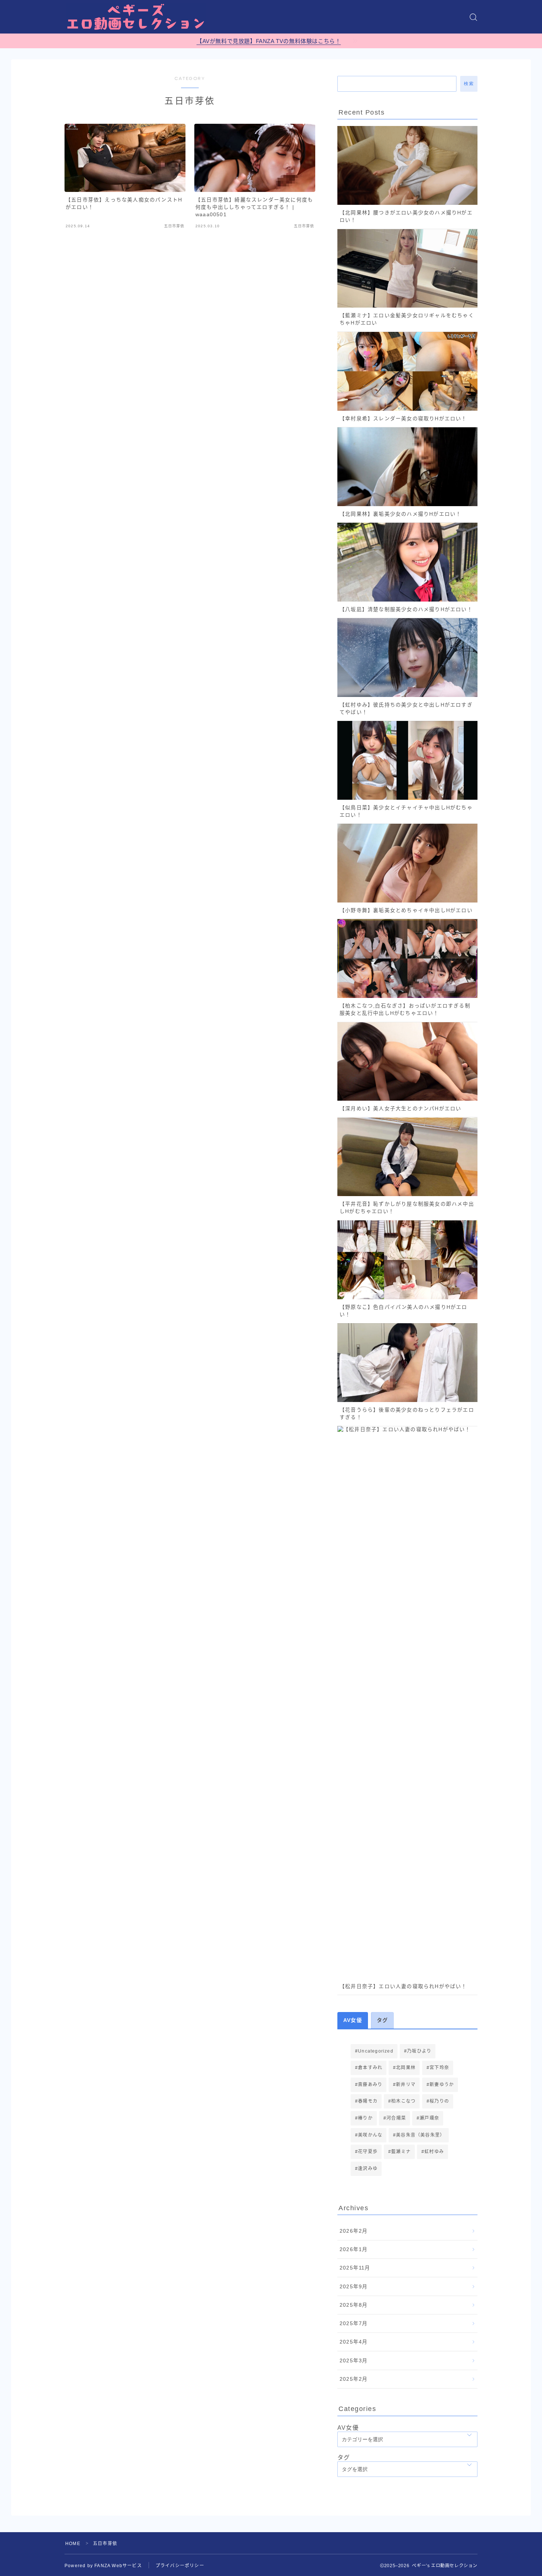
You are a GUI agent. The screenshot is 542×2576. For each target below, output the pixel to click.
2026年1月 (354, 2249)
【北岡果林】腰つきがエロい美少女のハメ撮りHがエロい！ (406, 216)
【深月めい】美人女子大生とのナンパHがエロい (400, 1109)
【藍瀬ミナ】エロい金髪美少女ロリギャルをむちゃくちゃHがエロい (407, 319)
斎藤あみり (370, 2085)
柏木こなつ (403, 2101)
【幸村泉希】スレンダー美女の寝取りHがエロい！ (403, 419)
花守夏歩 (368, 2152)
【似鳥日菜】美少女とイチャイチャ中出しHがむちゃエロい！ (406, 811)
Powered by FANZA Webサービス (103, 2566)
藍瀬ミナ (401, 2152)
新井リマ (406, 2085)
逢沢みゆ (368, 2169)
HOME (73, 2544)
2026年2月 (354, 2231)
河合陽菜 (396, 2118)
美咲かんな (370, 2135)
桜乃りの (439, 2101)
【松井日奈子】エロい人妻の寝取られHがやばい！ (403, 1986)
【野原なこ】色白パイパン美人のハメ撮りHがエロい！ (404, 1311)
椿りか (365, 2118)
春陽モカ (368, 2101)
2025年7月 (354, 2323)
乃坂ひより (419, 2051)
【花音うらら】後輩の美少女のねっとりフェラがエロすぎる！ (407, 1414)
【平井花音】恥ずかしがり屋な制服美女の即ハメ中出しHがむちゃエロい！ (407, 1208)
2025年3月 (354, 2361)
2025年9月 (354, 2287)
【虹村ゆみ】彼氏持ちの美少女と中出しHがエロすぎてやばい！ (406, 709)
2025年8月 (354, 2305)
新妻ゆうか (442, 2085)
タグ (344, 2458)
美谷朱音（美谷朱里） (421, 2135)
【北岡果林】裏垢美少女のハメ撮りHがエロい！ (400, 514)
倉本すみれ (370, 2068)
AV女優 (348, 2428)
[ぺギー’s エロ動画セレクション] (136, 17)
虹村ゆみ (435, 2152)
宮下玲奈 (439, 2068)
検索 (469, 84)
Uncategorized (376, 2051)
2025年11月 (355, 2268)
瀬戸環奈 (429, 2118)
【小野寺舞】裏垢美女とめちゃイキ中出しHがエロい (406, 910)
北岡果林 (406, 2068)
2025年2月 (354, 2379)
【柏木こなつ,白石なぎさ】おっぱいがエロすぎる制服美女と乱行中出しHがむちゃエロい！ (405, 1010)
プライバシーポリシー (180, 2566)
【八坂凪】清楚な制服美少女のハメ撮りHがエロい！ (406, 609)
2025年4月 (354, 2342)
